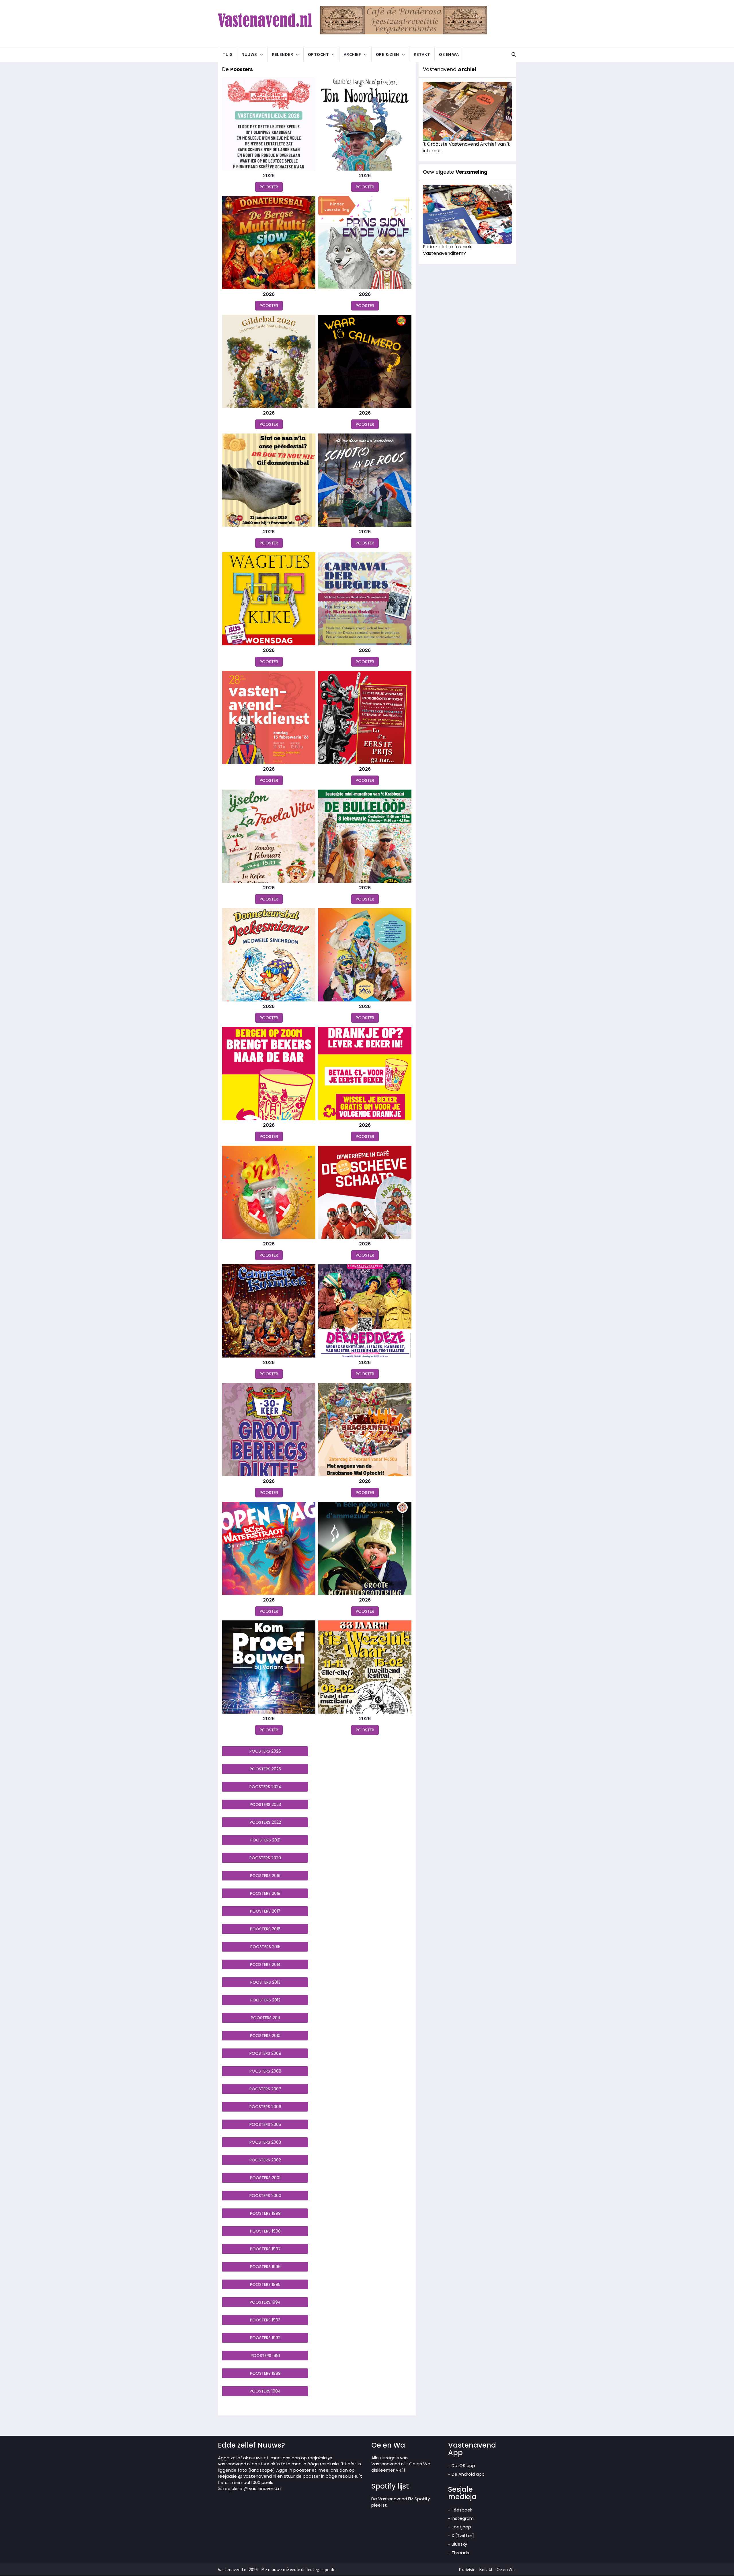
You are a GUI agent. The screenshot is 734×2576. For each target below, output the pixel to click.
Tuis (228, 54)
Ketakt (422, 54)
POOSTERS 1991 (265, 2356)
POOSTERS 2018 (265, 1893)
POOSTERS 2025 (265, 1769)
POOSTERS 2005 (265, 2124)
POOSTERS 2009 (265, 2053)
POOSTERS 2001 (265, 2178)
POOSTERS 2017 (265, 1911)
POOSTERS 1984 (265, 2391)
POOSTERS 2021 (265, 1840)
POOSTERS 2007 (265, 2089)
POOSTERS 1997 (265, 2249)
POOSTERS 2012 (265, 2000)
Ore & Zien (388, 54)
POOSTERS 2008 (265, 2071)
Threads (460, 2553)
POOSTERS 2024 (265, 1787)
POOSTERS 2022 (265, 1822)
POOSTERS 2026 (265, 1751)
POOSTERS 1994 (265, 2302)
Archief (353, 54)
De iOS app (463, 2465)
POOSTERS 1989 (265, 2373)
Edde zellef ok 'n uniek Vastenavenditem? (447, 250)
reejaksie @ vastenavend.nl (252, 2488)
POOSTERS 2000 (265, 2196)
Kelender (282, 54)
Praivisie (467, 2569)
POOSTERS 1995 (265, 2284)
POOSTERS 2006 (265, 2107)
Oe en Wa (449, 54)
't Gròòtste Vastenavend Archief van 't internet (466, 147)
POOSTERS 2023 (265, 1804)
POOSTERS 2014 (265, 1964)
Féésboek (462, 2510)
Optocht (319, 54)
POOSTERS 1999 (265, 2213)
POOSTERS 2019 (265, 1876)
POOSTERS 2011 (265, 2018)
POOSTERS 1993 (265, 2320)
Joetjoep (461, 2527)
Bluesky (459, 2544)
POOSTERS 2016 (265, 1929)
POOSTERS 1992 (265, 2338)
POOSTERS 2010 (265, 2036)
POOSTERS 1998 (265, 2231)
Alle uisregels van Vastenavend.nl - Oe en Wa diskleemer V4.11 (401, 2464)
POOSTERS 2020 (265, 1858)
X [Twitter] (463, 2535)
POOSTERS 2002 (265, 2160)
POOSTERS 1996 (265, 2267)
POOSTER (269, 187)
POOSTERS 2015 (265, 1947)
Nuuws (249, 54)
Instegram (463, 2518)
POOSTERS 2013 (265, 1982)
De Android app (468, 2474)
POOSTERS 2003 (265, 2142)
